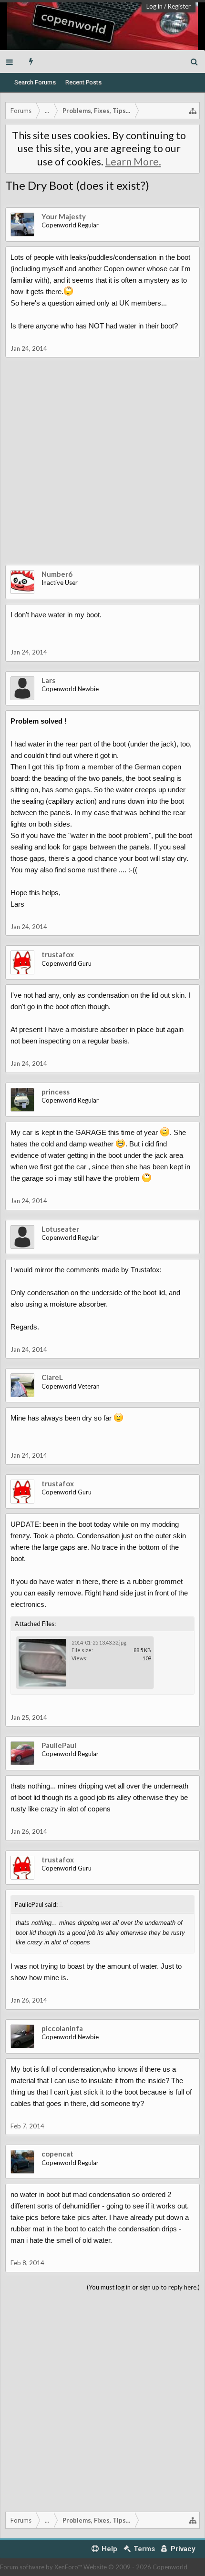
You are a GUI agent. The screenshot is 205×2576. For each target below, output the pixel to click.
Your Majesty (64, 216)
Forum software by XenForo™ (42, 2567)
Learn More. (133, 162)
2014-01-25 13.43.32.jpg (99, 1642)
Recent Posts (83, 82)
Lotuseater (60, 1229)
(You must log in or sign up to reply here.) (143, 2287)
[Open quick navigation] (193, 111)
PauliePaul (59, 1745)
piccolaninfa (62, 2028)
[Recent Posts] (31, 61)
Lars (48, 680)
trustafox (58, 954)
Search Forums (35, 82)
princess (56, 1092)
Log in (154, 6)
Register (179, 6)
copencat (57, 2154)
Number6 (57, 574)
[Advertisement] (102, 468)
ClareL (52, 1377)
